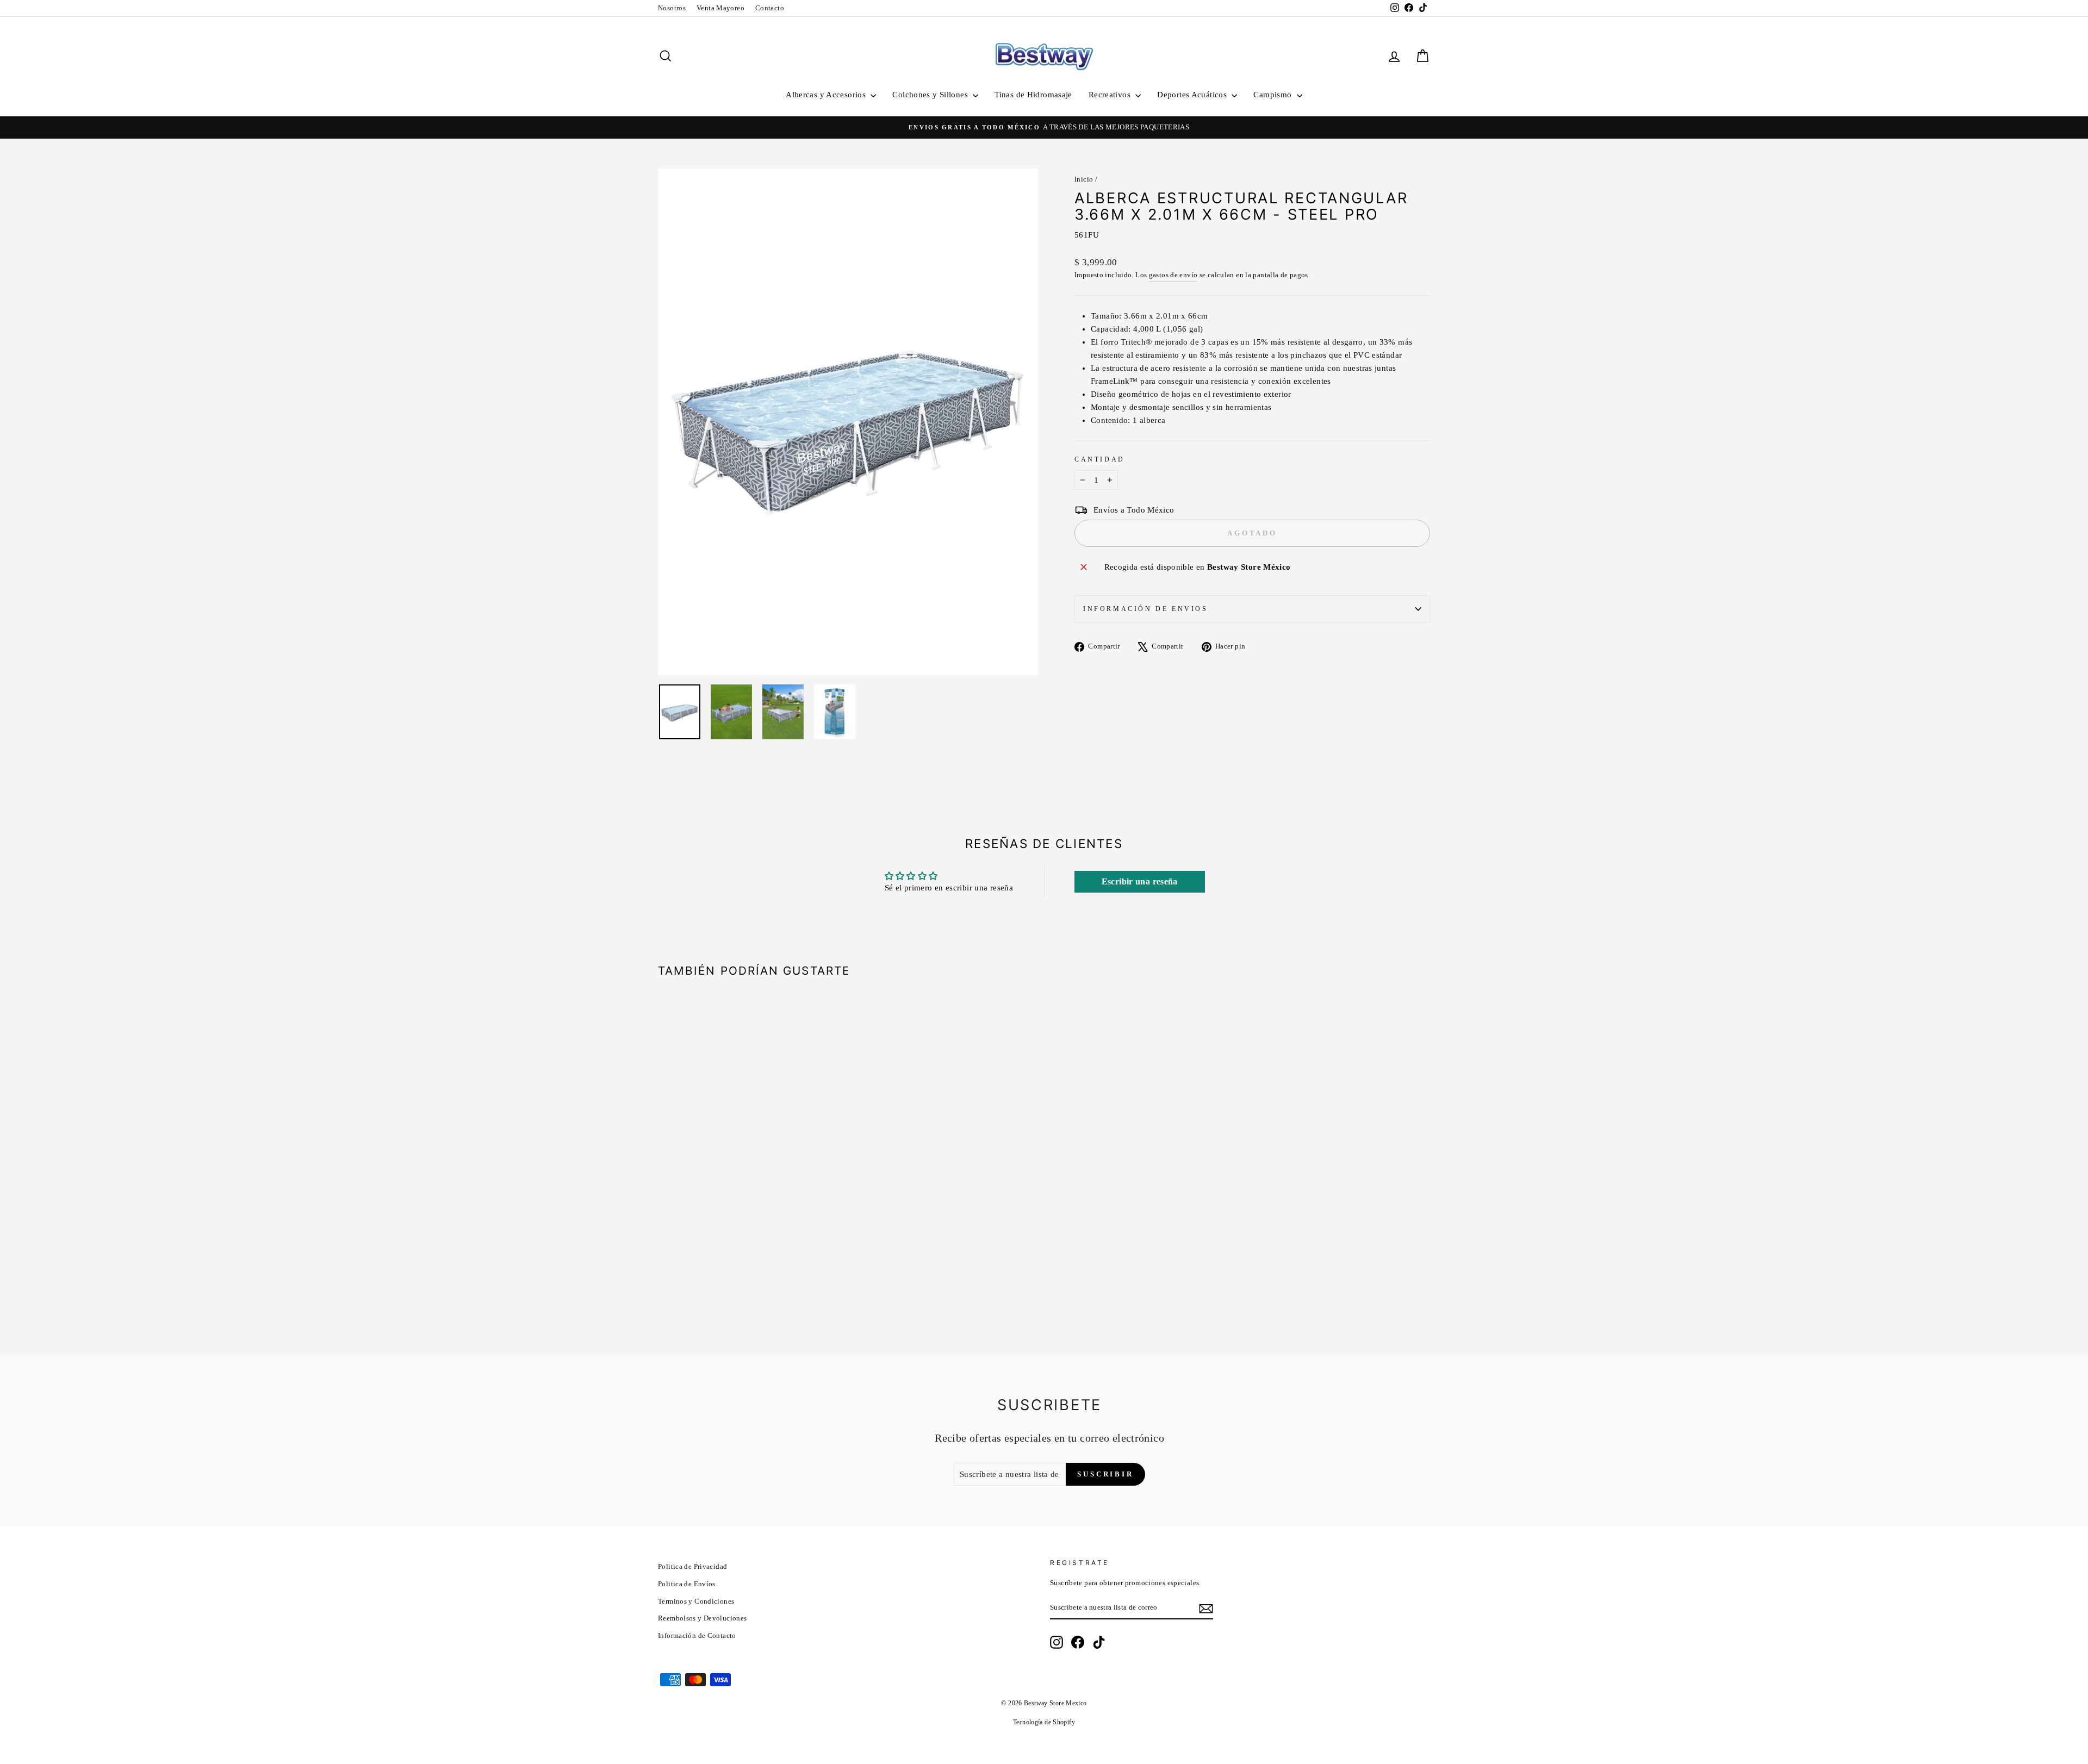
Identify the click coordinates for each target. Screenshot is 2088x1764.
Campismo (1273, 95)
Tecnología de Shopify (1044, 1722)
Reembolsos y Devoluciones (702, 1618)
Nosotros (672, 8)
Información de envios (1146, 609)
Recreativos (1111, 95)
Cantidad (1100, 459)
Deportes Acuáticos (1193, 95)
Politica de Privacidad (692, 1567)
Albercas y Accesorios (827, 95)
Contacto (770, 8)
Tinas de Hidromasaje (1033, 95)
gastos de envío (1173, 275)
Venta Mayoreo (720, 8)
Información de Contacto (697, 1636)
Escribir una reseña (1140, 881)
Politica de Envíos (687, 1584)
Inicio (1084, 179)
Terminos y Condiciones (696, 1601)
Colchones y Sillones (931, 95)
